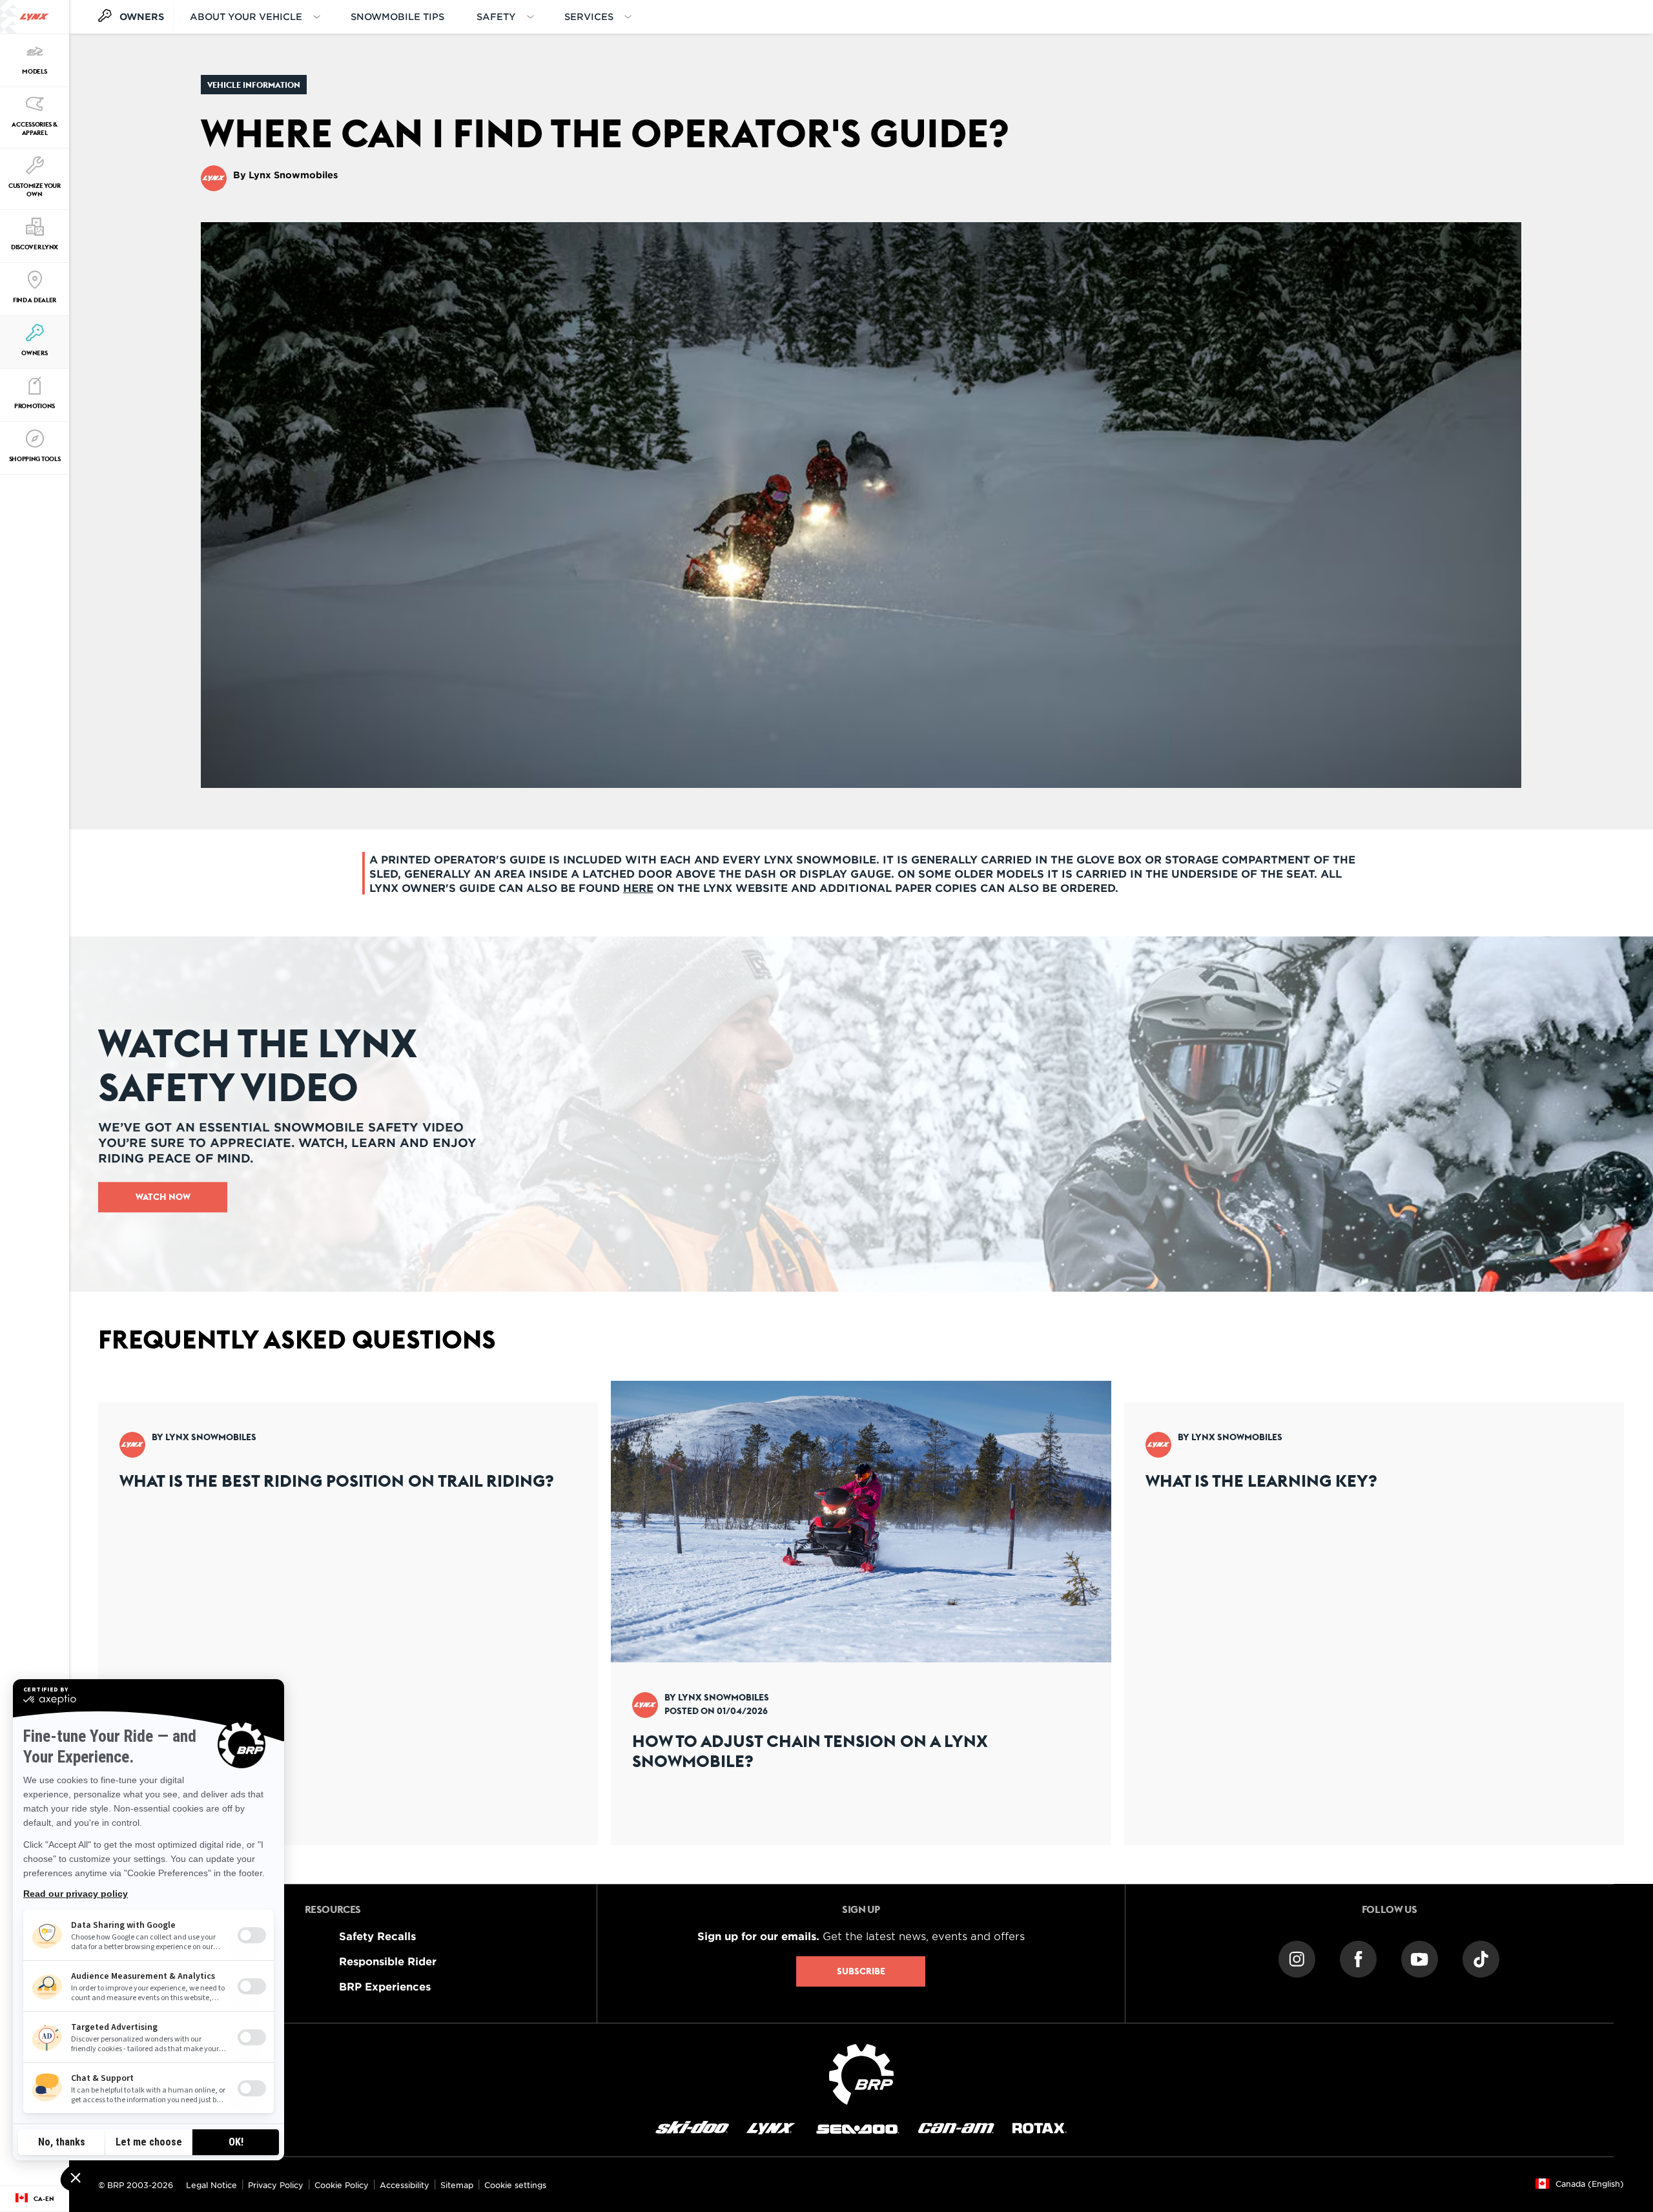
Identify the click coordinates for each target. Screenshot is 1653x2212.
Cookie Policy (342, 2185)
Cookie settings (515, 2185)
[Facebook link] (1358, 1958)
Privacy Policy (276, 2185)
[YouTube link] (1420, 1958)
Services (589, 16)
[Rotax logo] (1040, 2127)
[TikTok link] (1481, 1958)
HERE (638, 887)
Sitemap (457, 2185)
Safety (496, 16)
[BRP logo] (861, 2072)
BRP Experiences (385, 1986)
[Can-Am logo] (956, 2127)
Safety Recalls (377, 1936)
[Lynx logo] (34, 17)
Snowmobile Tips (397, 16)
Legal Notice (211, 2185)
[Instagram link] (1297, 1958)
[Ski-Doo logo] (692, 2127)
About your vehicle (246, 16)
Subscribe (861, 1971)
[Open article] (348, 1613)
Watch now (163, 1197)
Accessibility (405, 2185)
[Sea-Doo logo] (857, 2127)
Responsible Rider (388, 1961)
